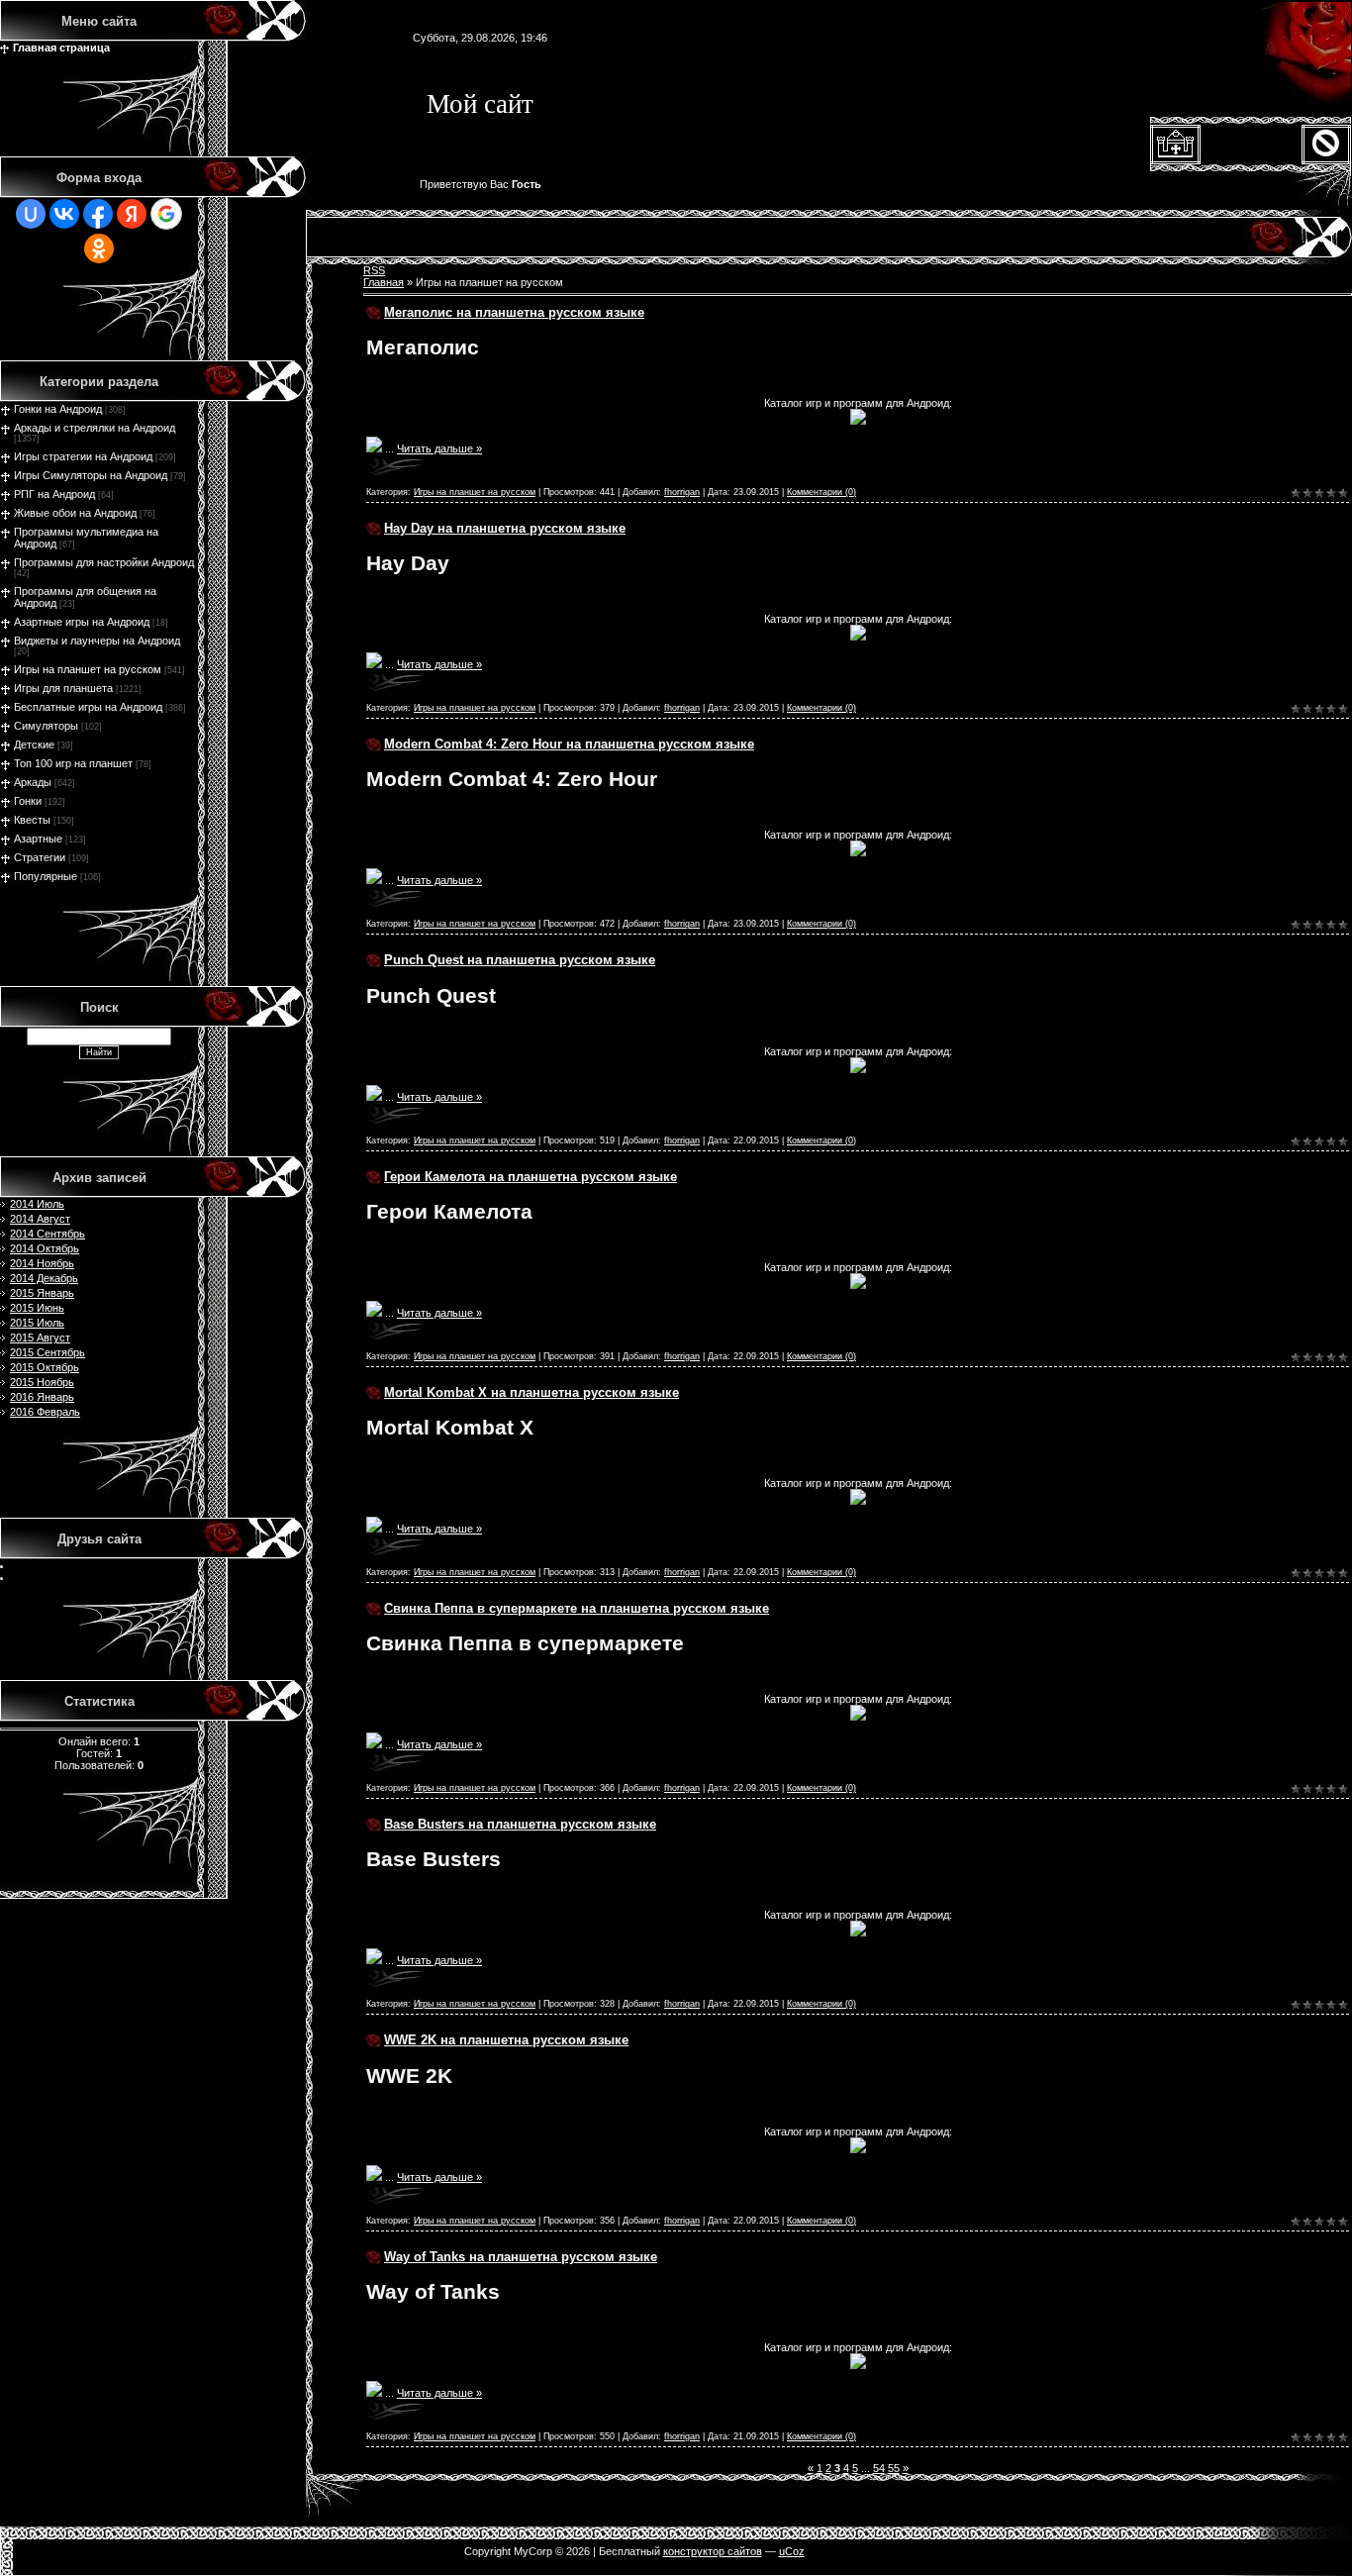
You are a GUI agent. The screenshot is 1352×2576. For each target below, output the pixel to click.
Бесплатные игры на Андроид (88, 707)
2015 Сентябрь (48, 1352)
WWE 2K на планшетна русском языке (506, 2040)
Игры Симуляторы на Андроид (91, 475)
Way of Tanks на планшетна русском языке (521, 2257)
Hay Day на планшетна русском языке (505, 528)
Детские (34, 744)
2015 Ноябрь (42, 1382)
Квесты (32, 820)
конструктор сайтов (713, 2551)
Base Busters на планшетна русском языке (520, 1824)
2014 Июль (37, 1204)
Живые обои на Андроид (75, 513)
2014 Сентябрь (48, 1234)
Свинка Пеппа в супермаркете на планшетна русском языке (577, 1608)
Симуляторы (46, 726)
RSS (374, 270)
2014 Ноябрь (42, 1263)
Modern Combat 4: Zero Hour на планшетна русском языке (569, 744)
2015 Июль (37, 1323)
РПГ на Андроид (54, 494)
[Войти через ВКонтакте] (64, 214)
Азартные (38, 839)
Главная (384, 282)
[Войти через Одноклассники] (99, 248)
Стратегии (40, 857)
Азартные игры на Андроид (82, 622)
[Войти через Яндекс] (132, 214)
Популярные (46, 876)
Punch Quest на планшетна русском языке (520, 960)
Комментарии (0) (821, 492)
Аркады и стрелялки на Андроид (95, 428)
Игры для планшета (63, 688)
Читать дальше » (439, 448)
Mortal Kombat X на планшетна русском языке (531, 1392)
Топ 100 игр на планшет (73, 763)
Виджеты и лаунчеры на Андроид (97, 641)
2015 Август (40, 1338)
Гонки (28, 801)
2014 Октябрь (45, 1248)
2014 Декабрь (44, 1278)
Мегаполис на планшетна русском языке (514, 312)
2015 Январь (42, 1293)
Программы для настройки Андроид (104, 562)
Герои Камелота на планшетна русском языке (531, 1177)
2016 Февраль (45, 1412)
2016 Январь (42, 1397)
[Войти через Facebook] (98, 214)
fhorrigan (682, 492)
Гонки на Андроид (58, 409)
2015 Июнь (37, 1308)
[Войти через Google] (166, 214)
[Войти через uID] (31, 214)
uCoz (792, 2551)
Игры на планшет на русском (88, 669)
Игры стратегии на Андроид (83, 456)
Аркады (33, 782)
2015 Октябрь (45, 1367)
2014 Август (40, 1219)
